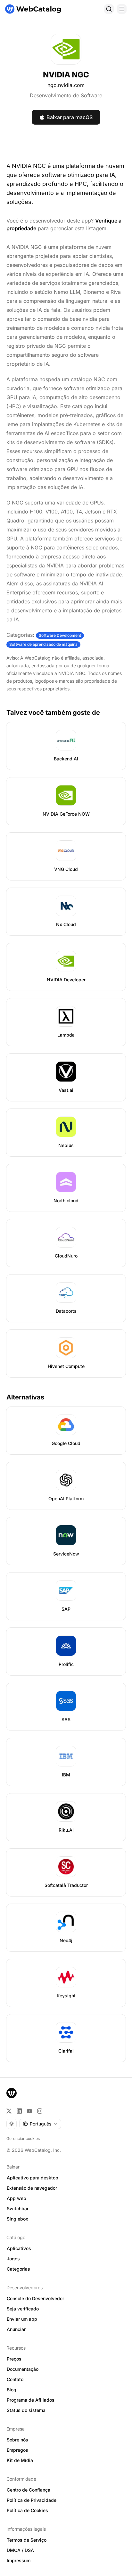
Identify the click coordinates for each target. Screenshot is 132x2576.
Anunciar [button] (16, 2329)
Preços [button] (14, 2359)
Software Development (60, 635)
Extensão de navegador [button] (32, 2188)
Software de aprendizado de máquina (43, 644)
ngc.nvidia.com (66, 85)
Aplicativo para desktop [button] (33, 2178)
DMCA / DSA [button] (20, 2550)
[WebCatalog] (12, 2093)
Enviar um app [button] (22, 2319)
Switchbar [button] (18, 2208)
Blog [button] (12, 2390)
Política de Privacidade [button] (32, 2500)
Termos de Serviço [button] (27, 2540)
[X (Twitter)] (9, 2111)
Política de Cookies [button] (27, 2510)
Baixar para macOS (70, 117)
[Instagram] (40, 2111)
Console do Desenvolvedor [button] (35, 2298)
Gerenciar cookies (23, 2138)
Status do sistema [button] (26, 2410)
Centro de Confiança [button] (29, 2490)
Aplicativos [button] (19, 2248)
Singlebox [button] (17, 2219)
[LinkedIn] (19, 2111)
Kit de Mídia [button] (20, 2460)
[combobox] (40, 2124)
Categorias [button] (18, 2269)
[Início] (33, 9)
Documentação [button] (23, 2369)
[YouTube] (29, 2111)
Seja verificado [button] (23, 2309)
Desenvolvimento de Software (66, 95)
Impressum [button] (19, 2560)
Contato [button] (15, 2379)
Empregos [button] (17, 2450)
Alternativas (25, 1397)
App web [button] (16, 2198)
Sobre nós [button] (17, 2440)
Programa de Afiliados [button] (31, 2400)
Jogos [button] (13, 2259)
